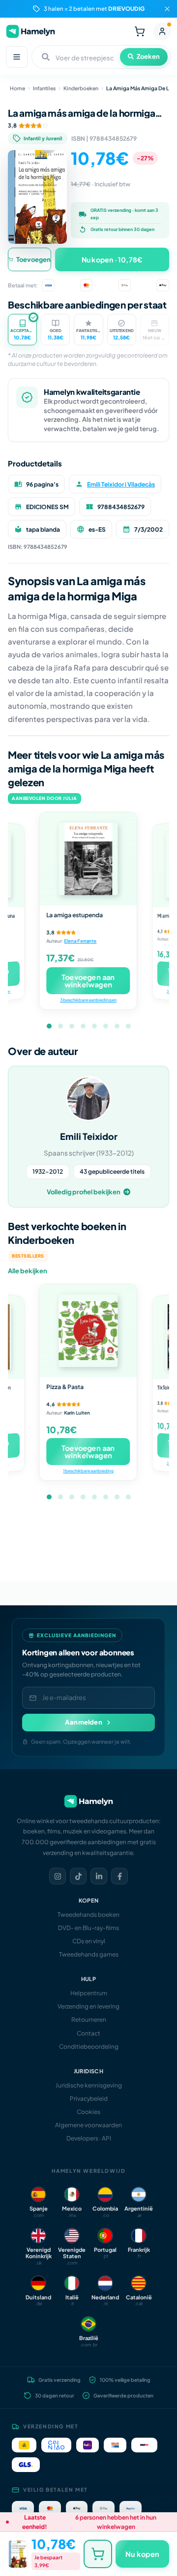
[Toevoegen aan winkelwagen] (98, 2554)
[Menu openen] (17, 57)
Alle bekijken (28, 1271)
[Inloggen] (162, 31)
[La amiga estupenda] (88, 859)
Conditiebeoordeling (89, 2047)
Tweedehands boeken (88, 1915)
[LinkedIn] (99, 1876)
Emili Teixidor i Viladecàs (121, 484)
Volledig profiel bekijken (84, 1192)
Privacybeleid (89, 2099)
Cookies (88, 2112)
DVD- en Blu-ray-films (88, 1928)
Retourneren (89, 2020)
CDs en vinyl (89, 1941)
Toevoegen (33, 259)
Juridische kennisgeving (89, 2085)
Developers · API (89, 2138)
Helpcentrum (89, 1993)
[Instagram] (58, 1876)
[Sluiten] (167, 9)
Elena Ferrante (81, 941)
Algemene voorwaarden (88, 2125)
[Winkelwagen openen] (140, 31)
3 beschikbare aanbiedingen (88, 1000)
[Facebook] (119, 1876)
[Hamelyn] (30, 31)
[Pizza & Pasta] (88, 1331)
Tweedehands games (89, 1954)
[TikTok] (78, 1876)
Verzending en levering (88, 2006)
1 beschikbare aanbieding (88, 1471)
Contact (88, 2033)
